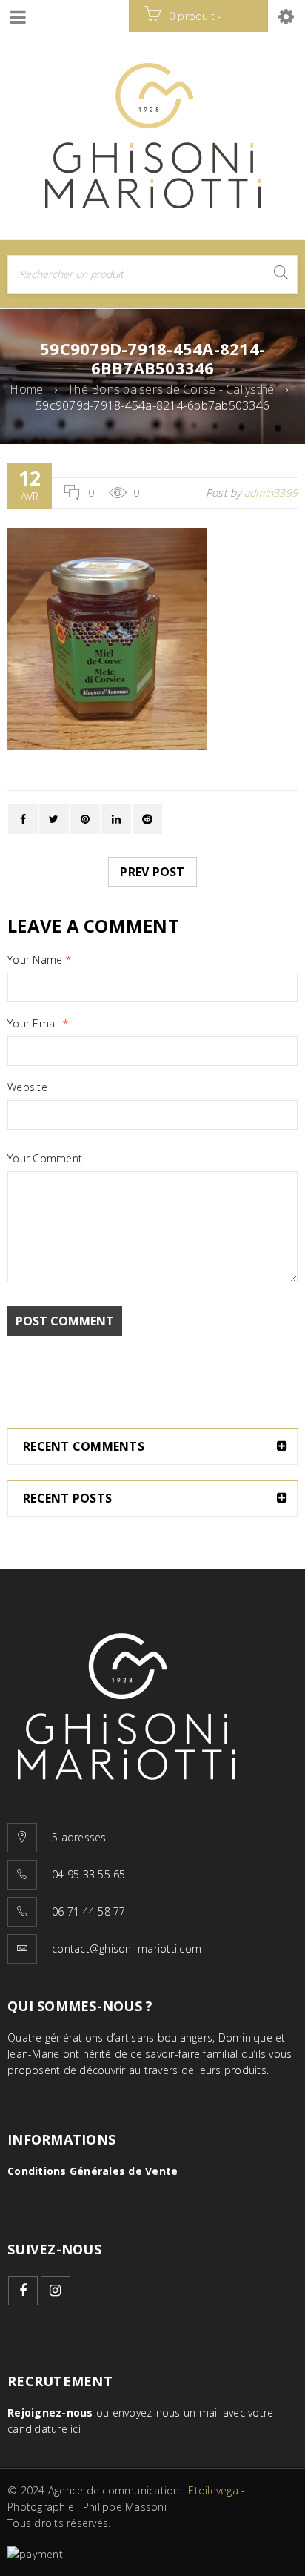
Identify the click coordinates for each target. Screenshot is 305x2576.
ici (76, 2429)
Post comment (65, 1321)
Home (26, 389)
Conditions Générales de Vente (93, 2171)
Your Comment (45, 1159)
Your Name (39, 960)
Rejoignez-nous (50, 2413)
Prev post (152, 872)
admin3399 (271, 493)
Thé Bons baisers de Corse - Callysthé (171, 389)
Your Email (38, 1024)
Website (27, 1087)
